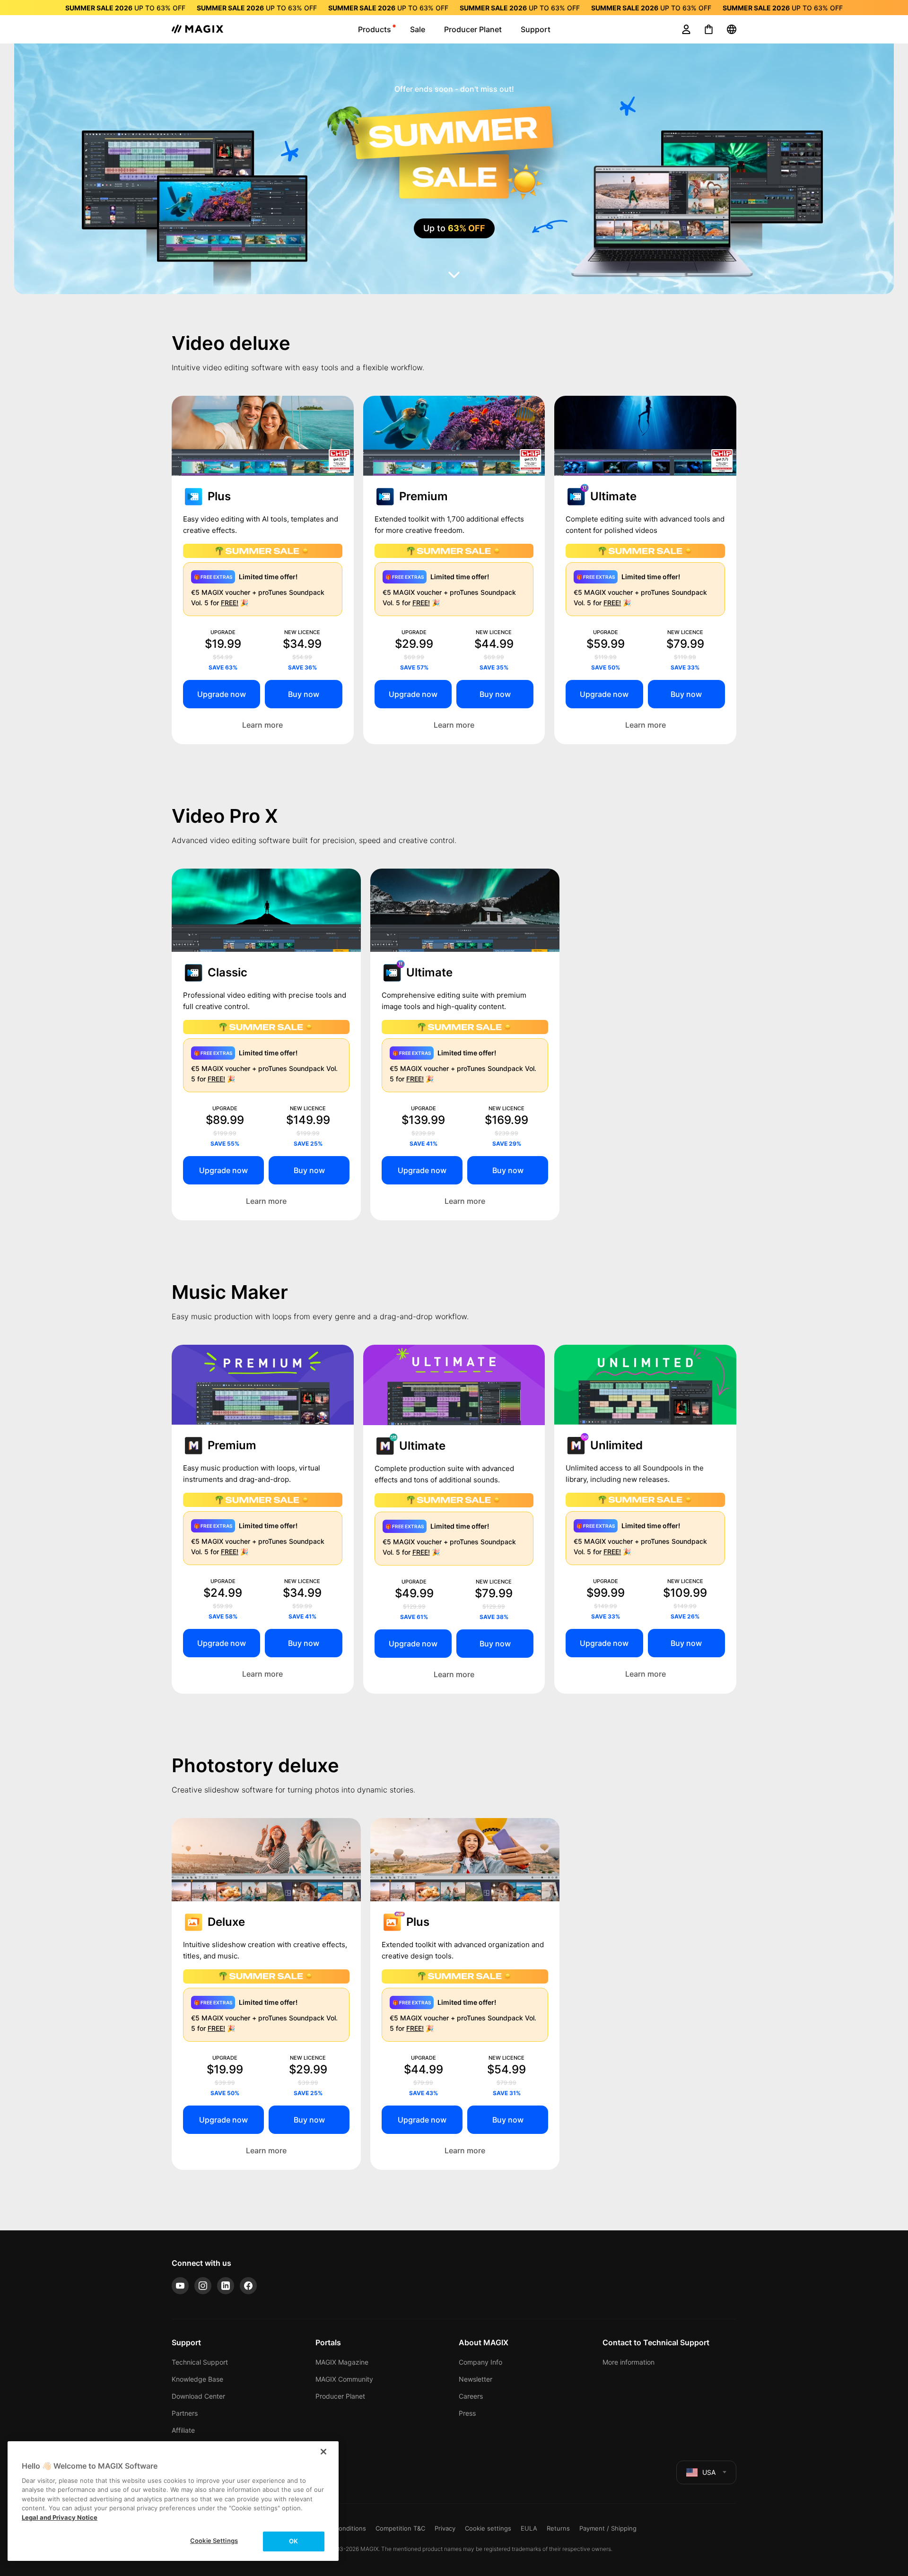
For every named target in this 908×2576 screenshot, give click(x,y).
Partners (185, 2413)
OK (293, 2541)
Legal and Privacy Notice (60, 2517)
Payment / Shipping (608, 2528)
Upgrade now (222, 694)
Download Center (198, 2396)
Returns (558, 2528)
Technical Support (200, 2362)
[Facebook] (248, 2286)
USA (709, 2472)
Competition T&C (400, 2528)
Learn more (262, 725)
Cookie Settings (214, 2541)
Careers (471, 2396)
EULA (529, 2528)
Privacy (445, 2528)
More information (629, 2362)
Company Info (480, 2362)
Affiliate (183, 2430)
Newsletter (476, 2379)
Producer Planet (340, 2396)
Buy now (304, 694)
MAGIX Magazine (342, 2362)
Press (467, 2413)
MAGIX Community (344, 2379)
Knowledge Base (197, 2379)
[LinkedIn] (226, 2286)
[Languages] (732, 29)
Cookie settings (488, 2528)
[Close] (323, 2452)
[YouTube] (180, 2286)
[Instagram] (203, 2286)
